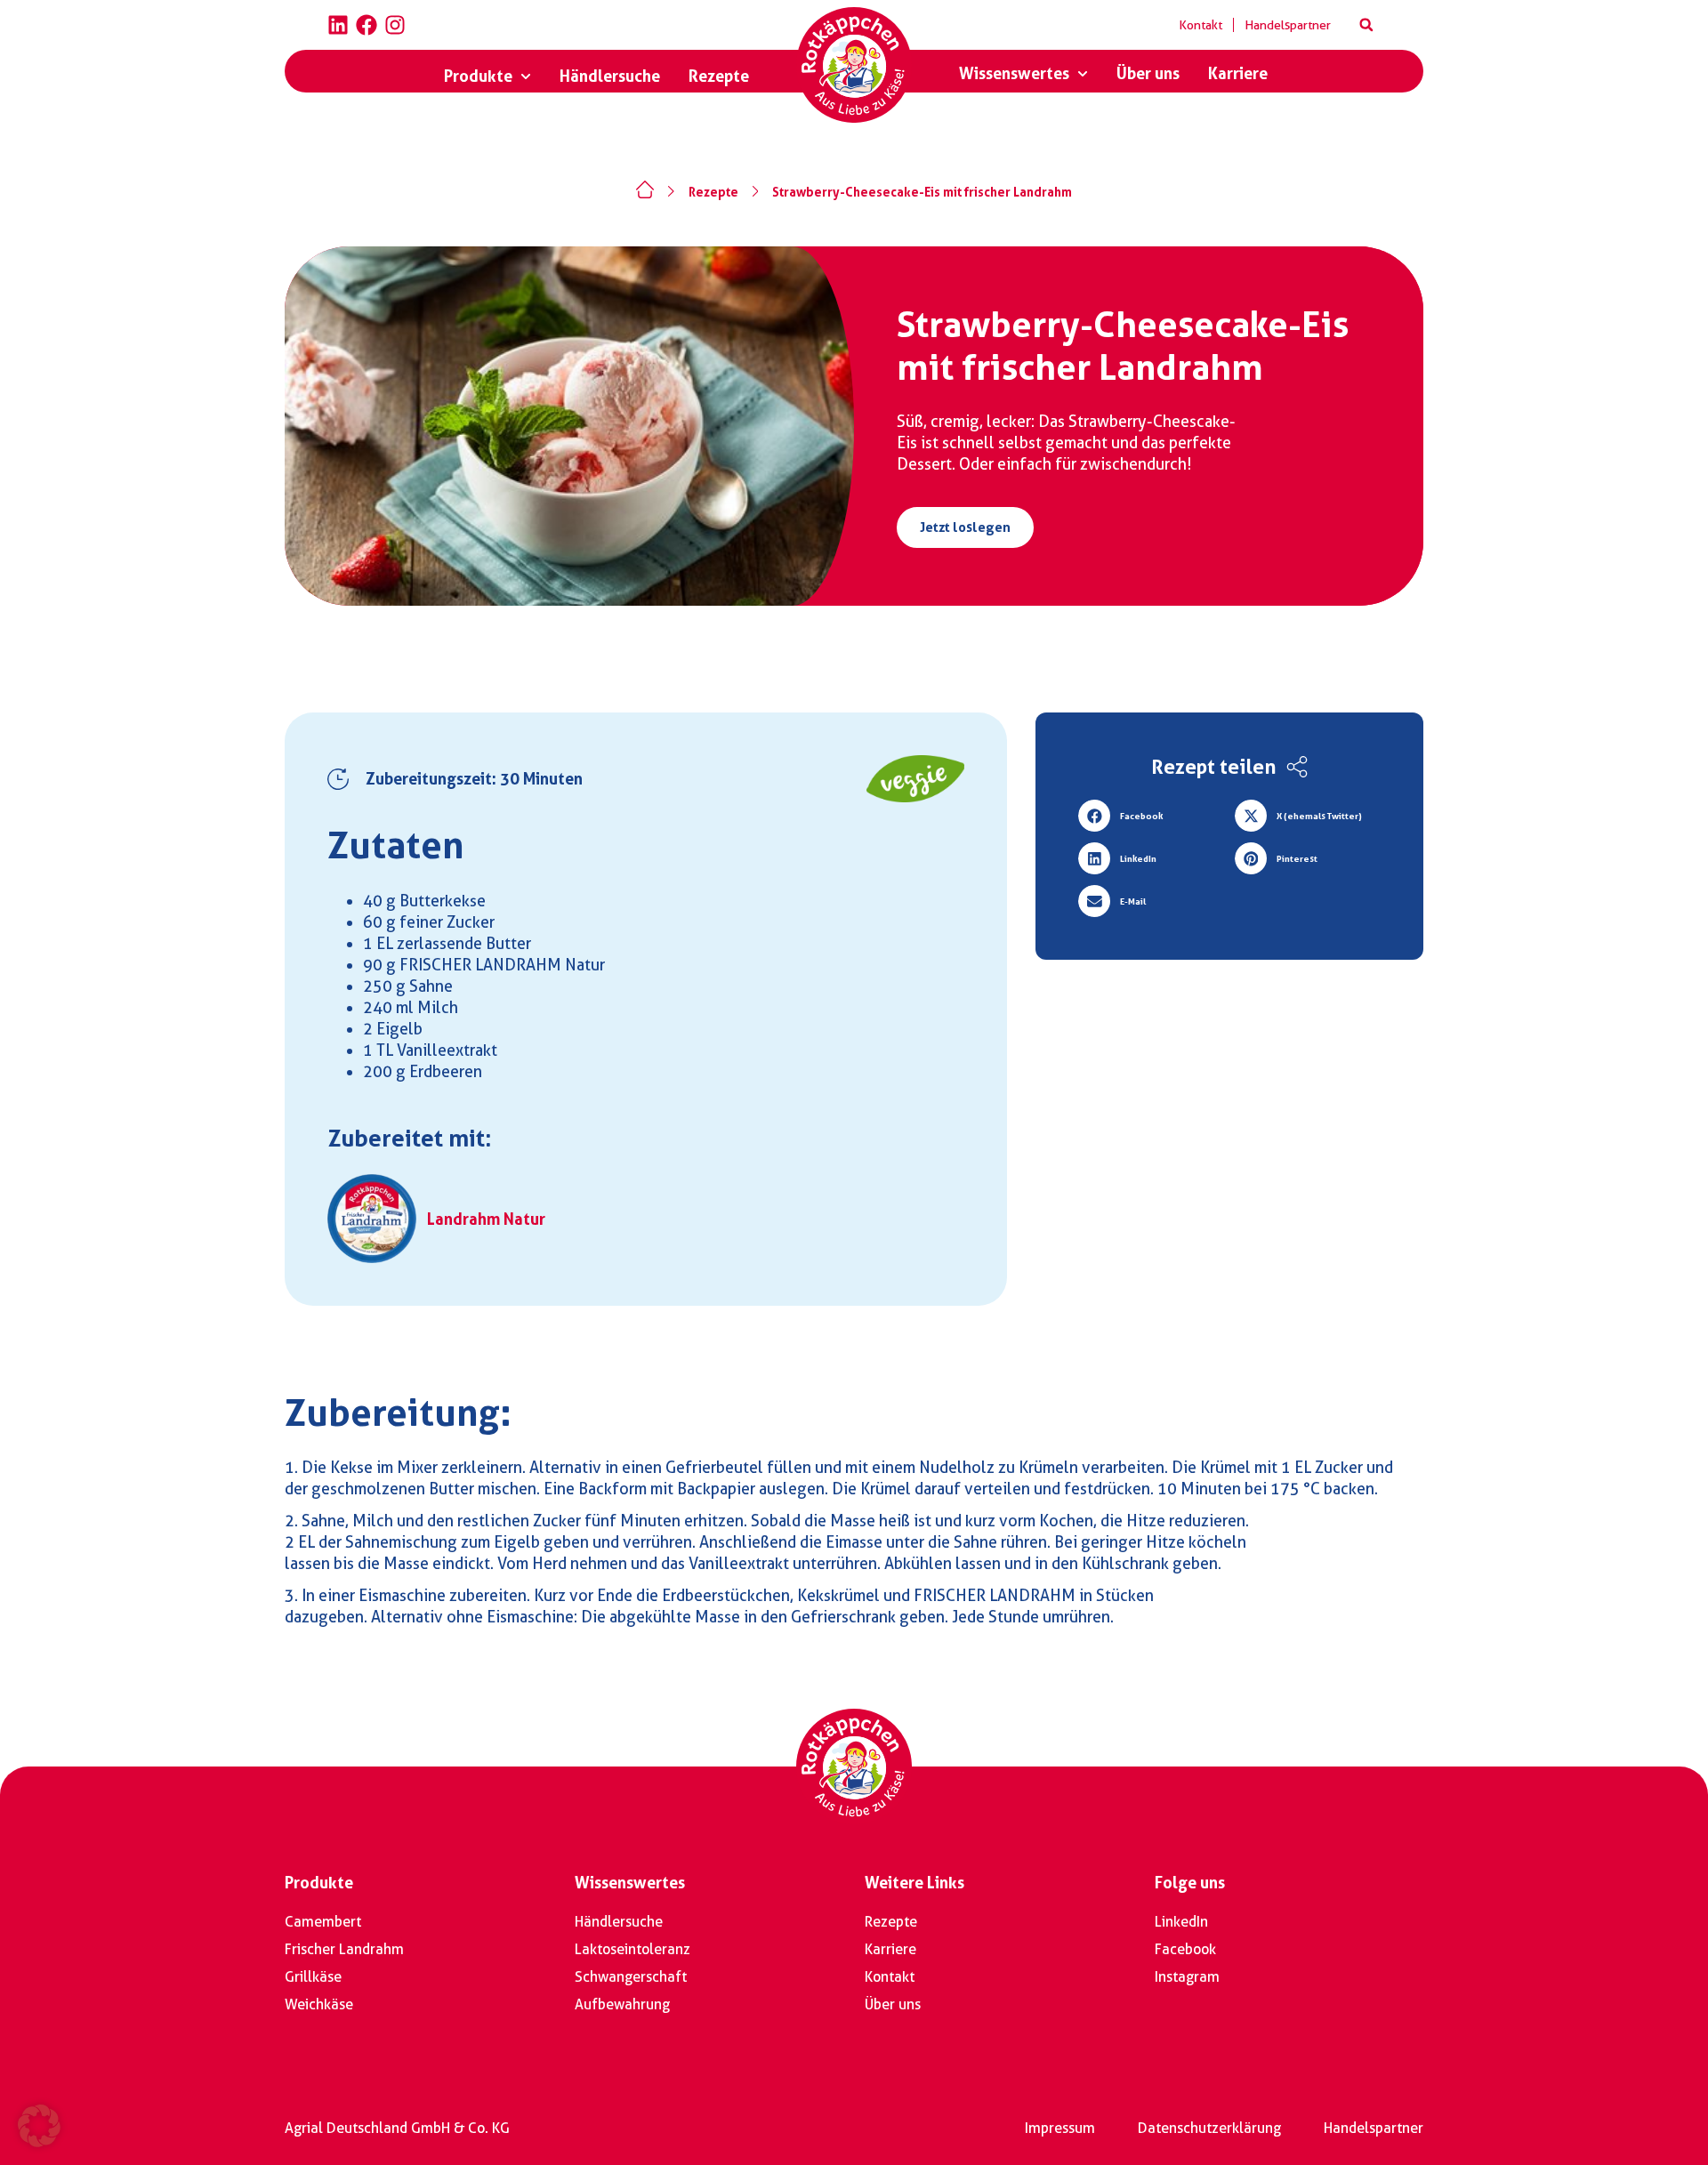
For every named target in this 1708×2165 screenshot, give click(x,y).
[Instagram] (395, 25)
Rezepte (713, 192)
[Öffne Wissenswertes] (1083, 74)
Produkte (319, 1883)
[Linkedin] (338, 25)
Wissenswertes (630, 1883)
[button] (1366, 25)
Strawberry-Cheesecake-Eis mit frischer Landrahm (922, 192)
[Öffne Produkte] (526, 76)
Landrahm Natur (486, 1219)
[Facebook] (367, 25)
